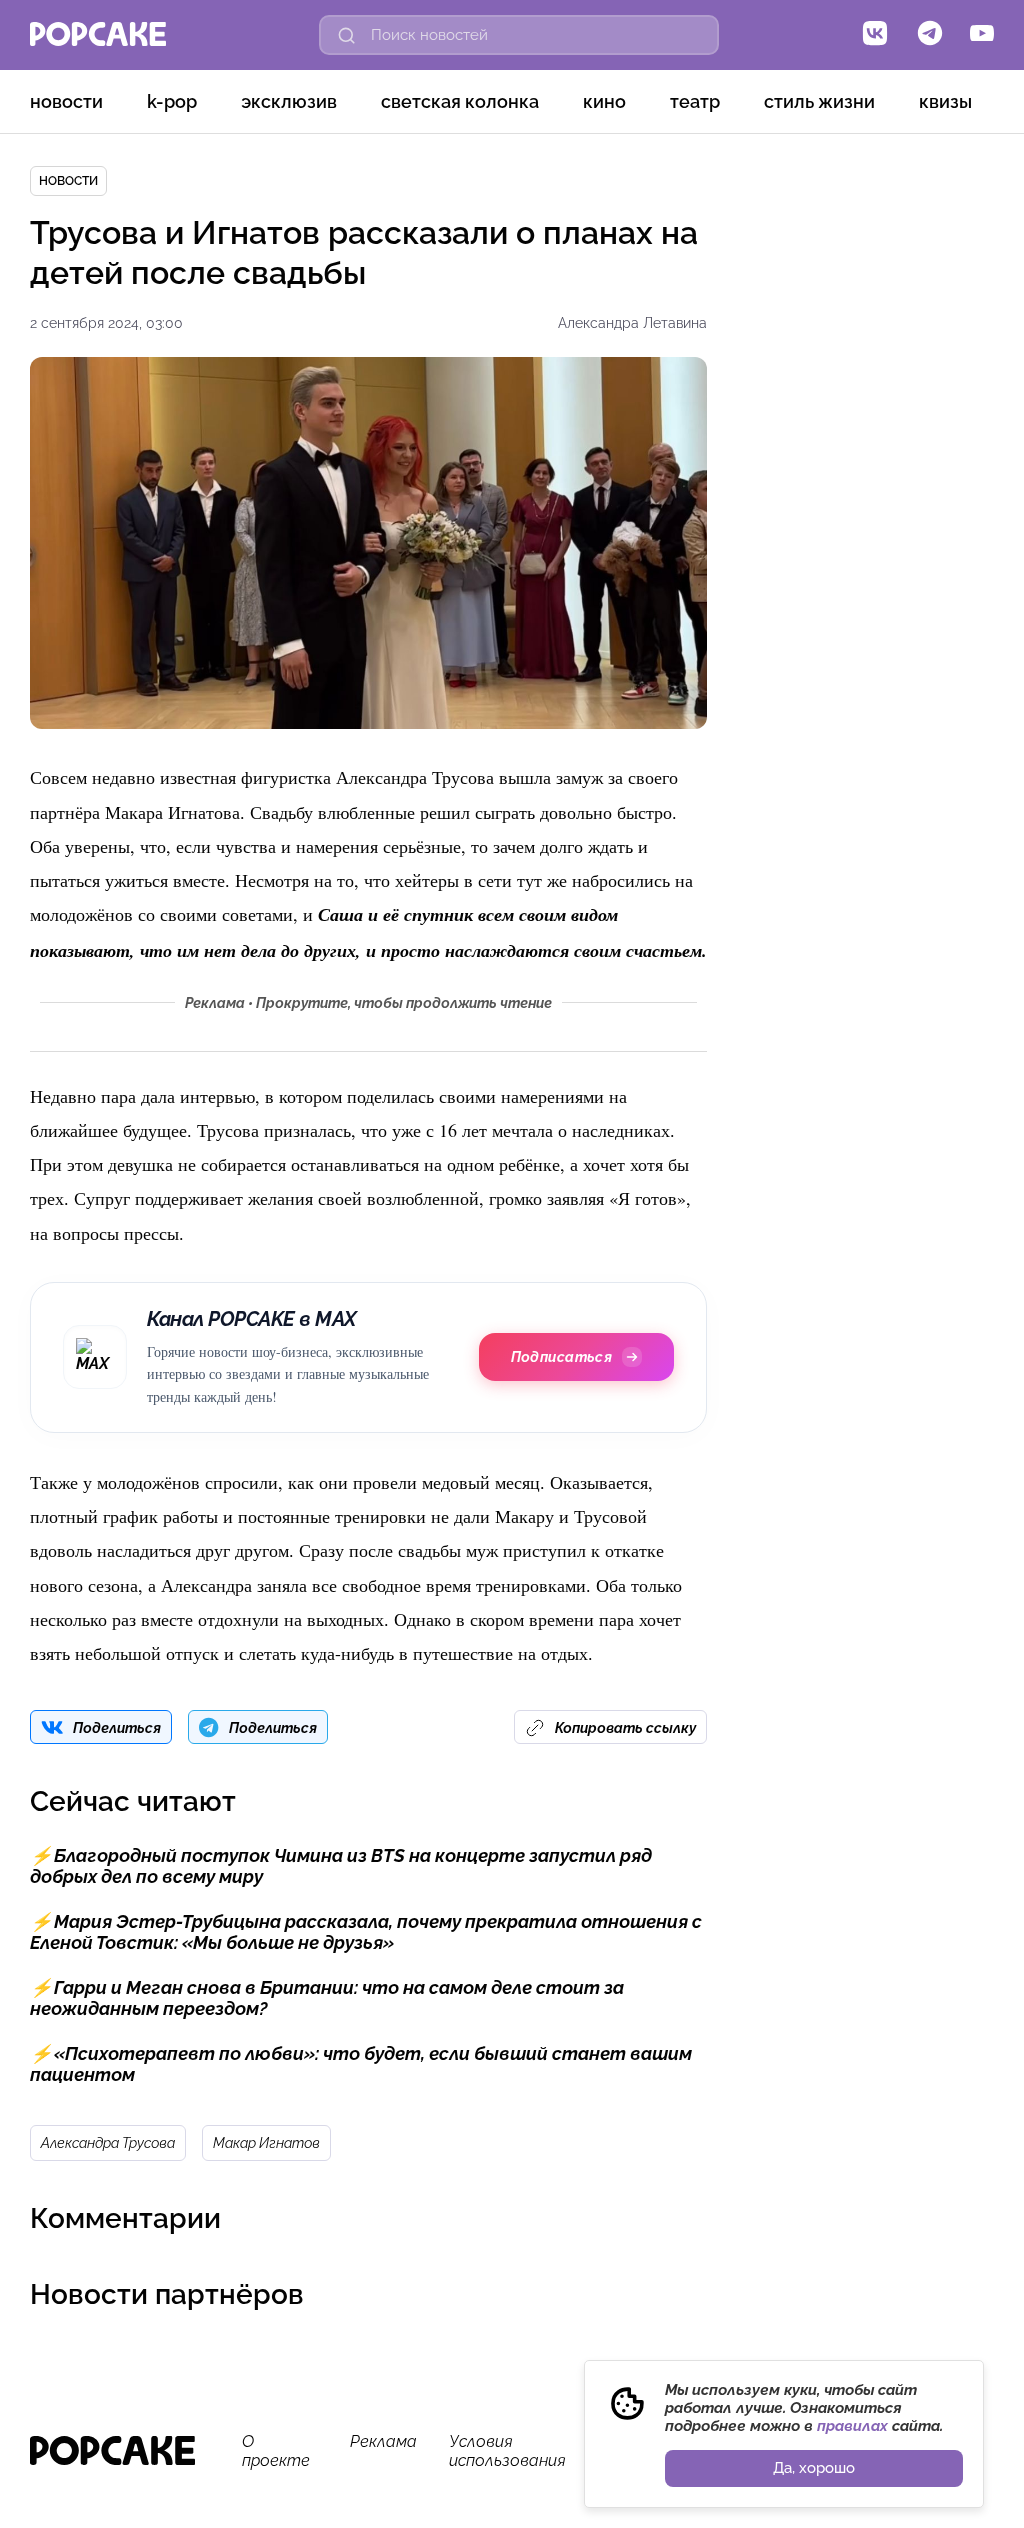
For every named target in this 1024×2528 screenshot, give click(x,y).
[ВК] (875, 35)
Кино (604, 101)
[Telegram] (930, 35)
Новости (66, 101)
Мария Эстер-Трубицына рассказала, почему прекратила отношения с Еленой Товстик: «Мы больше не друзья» (366, 1932)
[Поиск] (347, 35)
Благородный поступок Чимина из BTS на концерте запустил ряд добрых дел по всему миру (341, 1866)
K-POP (172, 101)
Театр (695, 101)
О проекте (276, 2451)
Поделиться (117, 1728)
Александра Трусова (108, 2143)
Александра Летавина (632, 323)
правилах (852, 2426)
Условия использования (507, 2451)
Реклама (383, 2441)
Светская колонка (460, 101)
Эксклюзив (289, 101)
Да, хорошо (814, 2468)
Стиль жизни (819, 101)
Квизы (945, 101)
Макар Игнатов (266, 2143)
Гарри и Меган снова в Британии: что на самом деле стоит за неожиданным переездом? (327, 1998)
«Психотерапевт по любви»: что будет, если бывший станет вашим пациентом (361, 2064)
